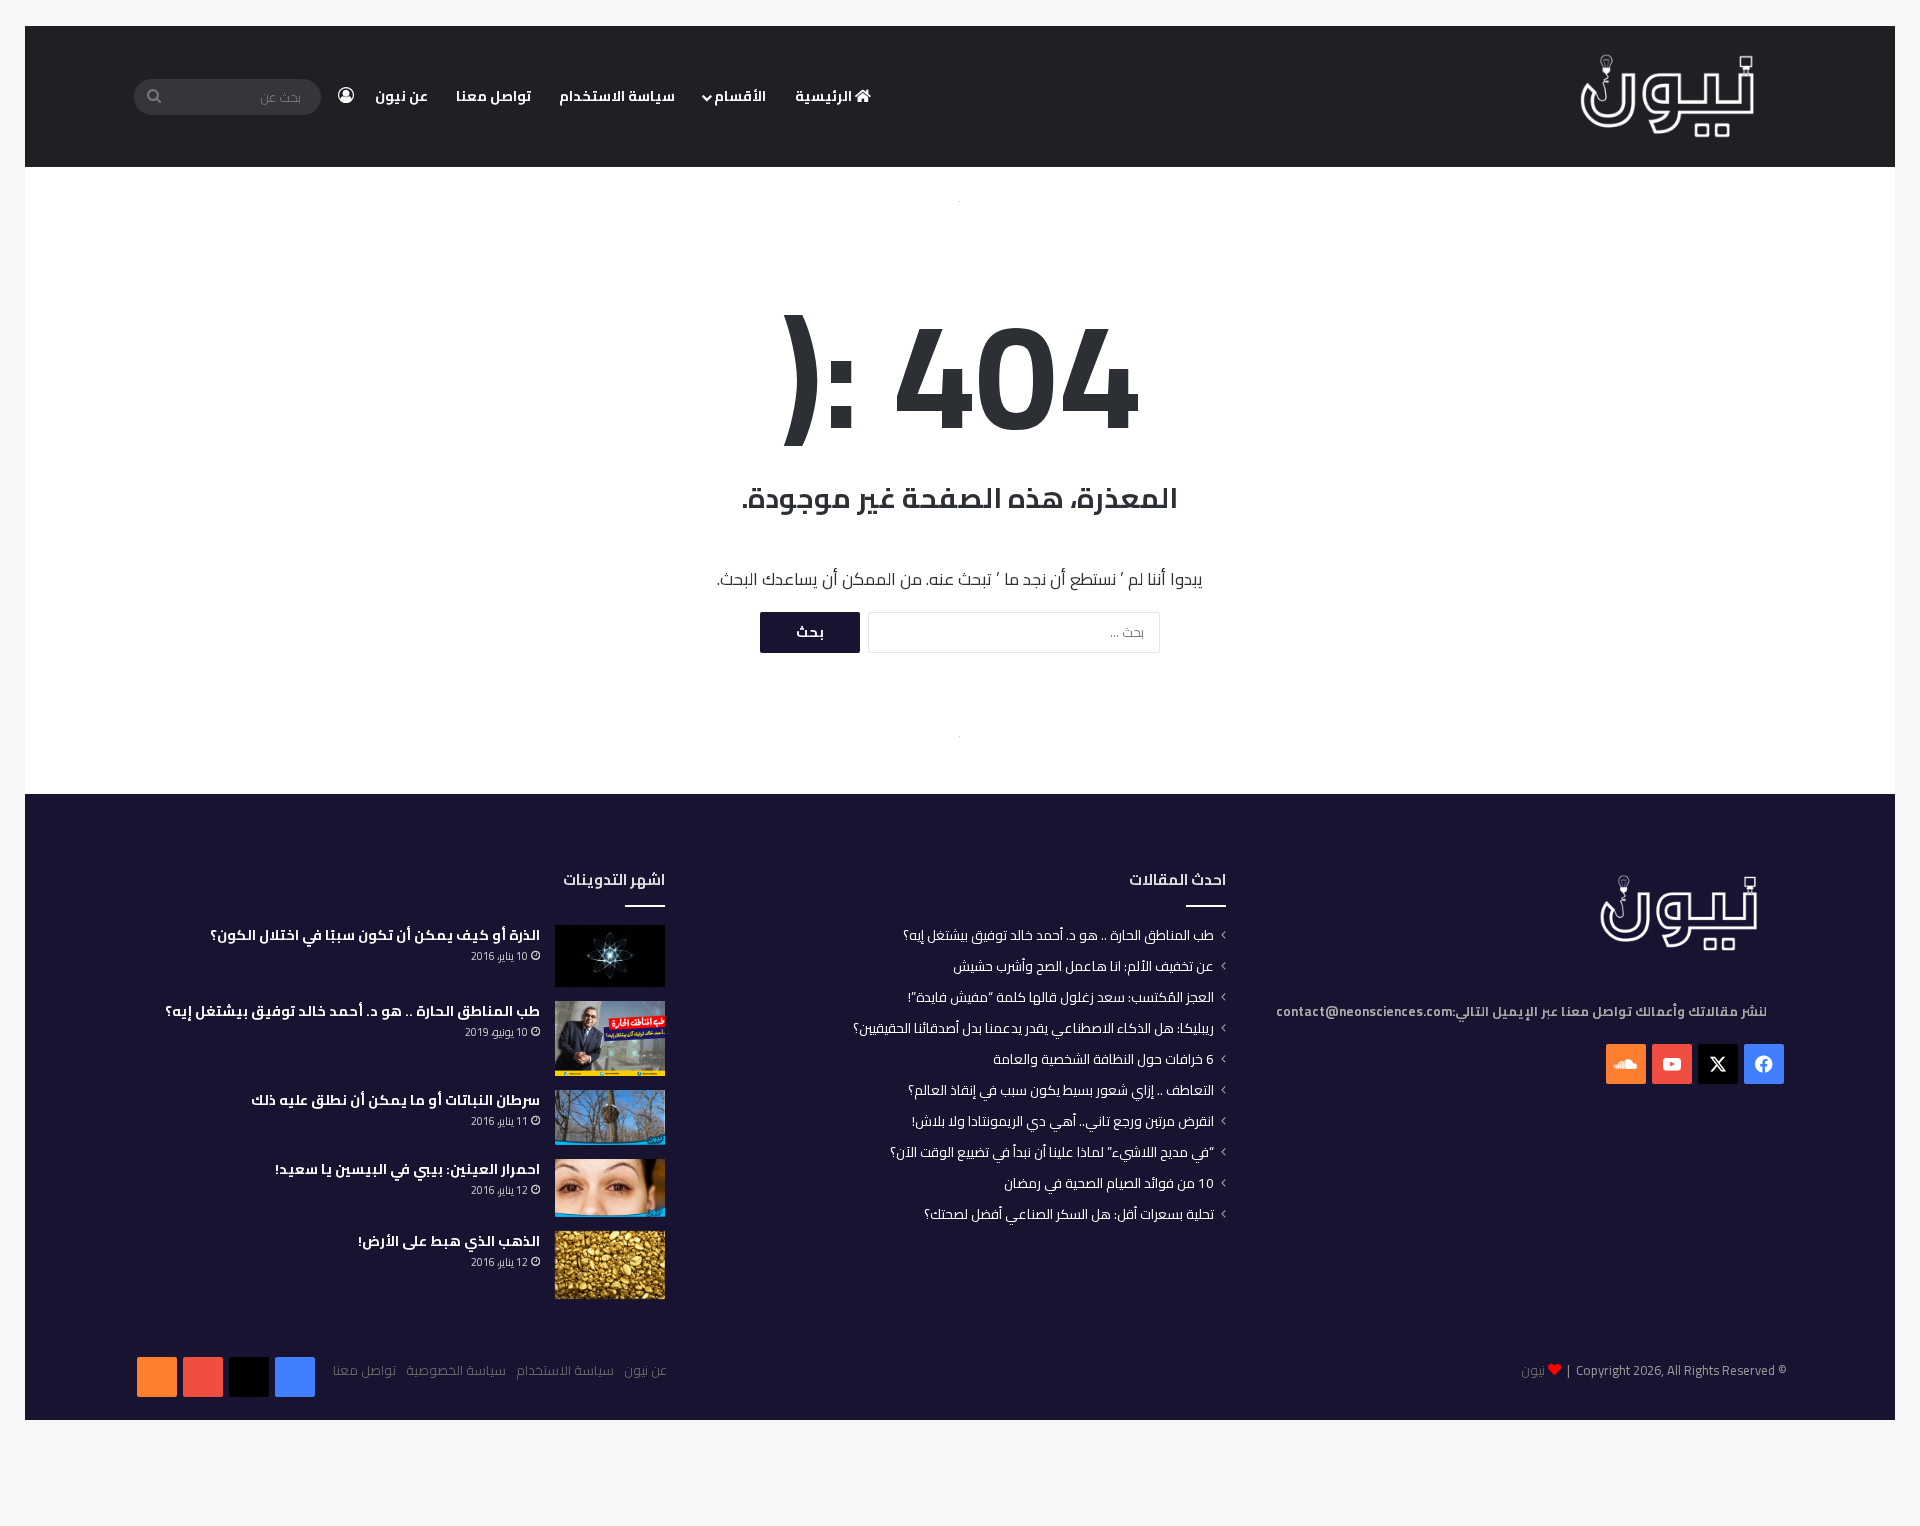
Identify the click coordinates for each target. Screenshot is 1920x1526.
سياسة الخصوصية (456, 1370)
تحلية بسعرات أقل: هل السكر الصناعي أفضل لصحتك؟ (1069, 1214)
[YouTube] (203, 1377)
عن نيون (401, 96)
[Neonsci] (1667, 97)
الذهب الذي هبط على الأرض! (449, 1241)
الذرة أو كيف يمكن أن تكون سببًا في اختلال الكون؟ (375, 935)
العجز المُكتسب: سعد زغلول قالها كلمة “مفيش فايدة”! (1061, 997)
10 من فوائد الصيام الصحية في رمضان (1109, 1183)
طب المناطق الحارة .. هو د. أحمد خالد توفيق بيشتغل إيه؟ (1058, 935)
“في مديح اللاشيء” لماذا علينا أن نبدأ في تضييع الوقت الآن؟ (1052, 1152)
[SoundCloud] (157, 1377)
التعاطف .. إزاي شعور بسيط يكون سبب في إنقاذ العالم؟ (1061, 1090)
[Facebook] (295, 1377)
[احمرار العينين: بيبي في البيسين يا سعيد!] (610, 1188)
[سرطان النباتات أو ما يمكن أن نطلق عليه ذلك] (610, 1117)
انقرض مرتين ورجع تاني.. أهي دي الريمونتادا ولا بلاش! (1063, 1121)
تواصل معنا (493, 96)
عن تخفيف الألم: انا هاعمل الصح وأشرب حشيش (1083, 966)
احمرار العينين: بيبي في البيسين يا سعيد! (407, 1169)
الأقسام (740, 96)
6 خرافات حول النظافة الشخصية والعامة (1103, 1059)
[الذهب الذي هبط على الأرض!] (610, 1265)
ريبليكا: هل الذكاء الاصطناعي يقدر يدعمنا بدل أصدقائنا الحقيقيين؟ (1033, 1028)
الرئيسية (825, 96)
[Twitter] (249, 1377)
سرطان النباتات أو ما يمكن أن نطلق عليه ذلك (395, 1100)
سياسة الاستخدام (617, 96)
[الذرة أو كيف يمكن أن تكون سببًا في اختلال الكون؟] (610, 956)
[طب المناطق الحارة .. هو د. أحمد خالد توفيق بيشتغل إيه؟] (610, 1038)
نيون (1533, 1370)
